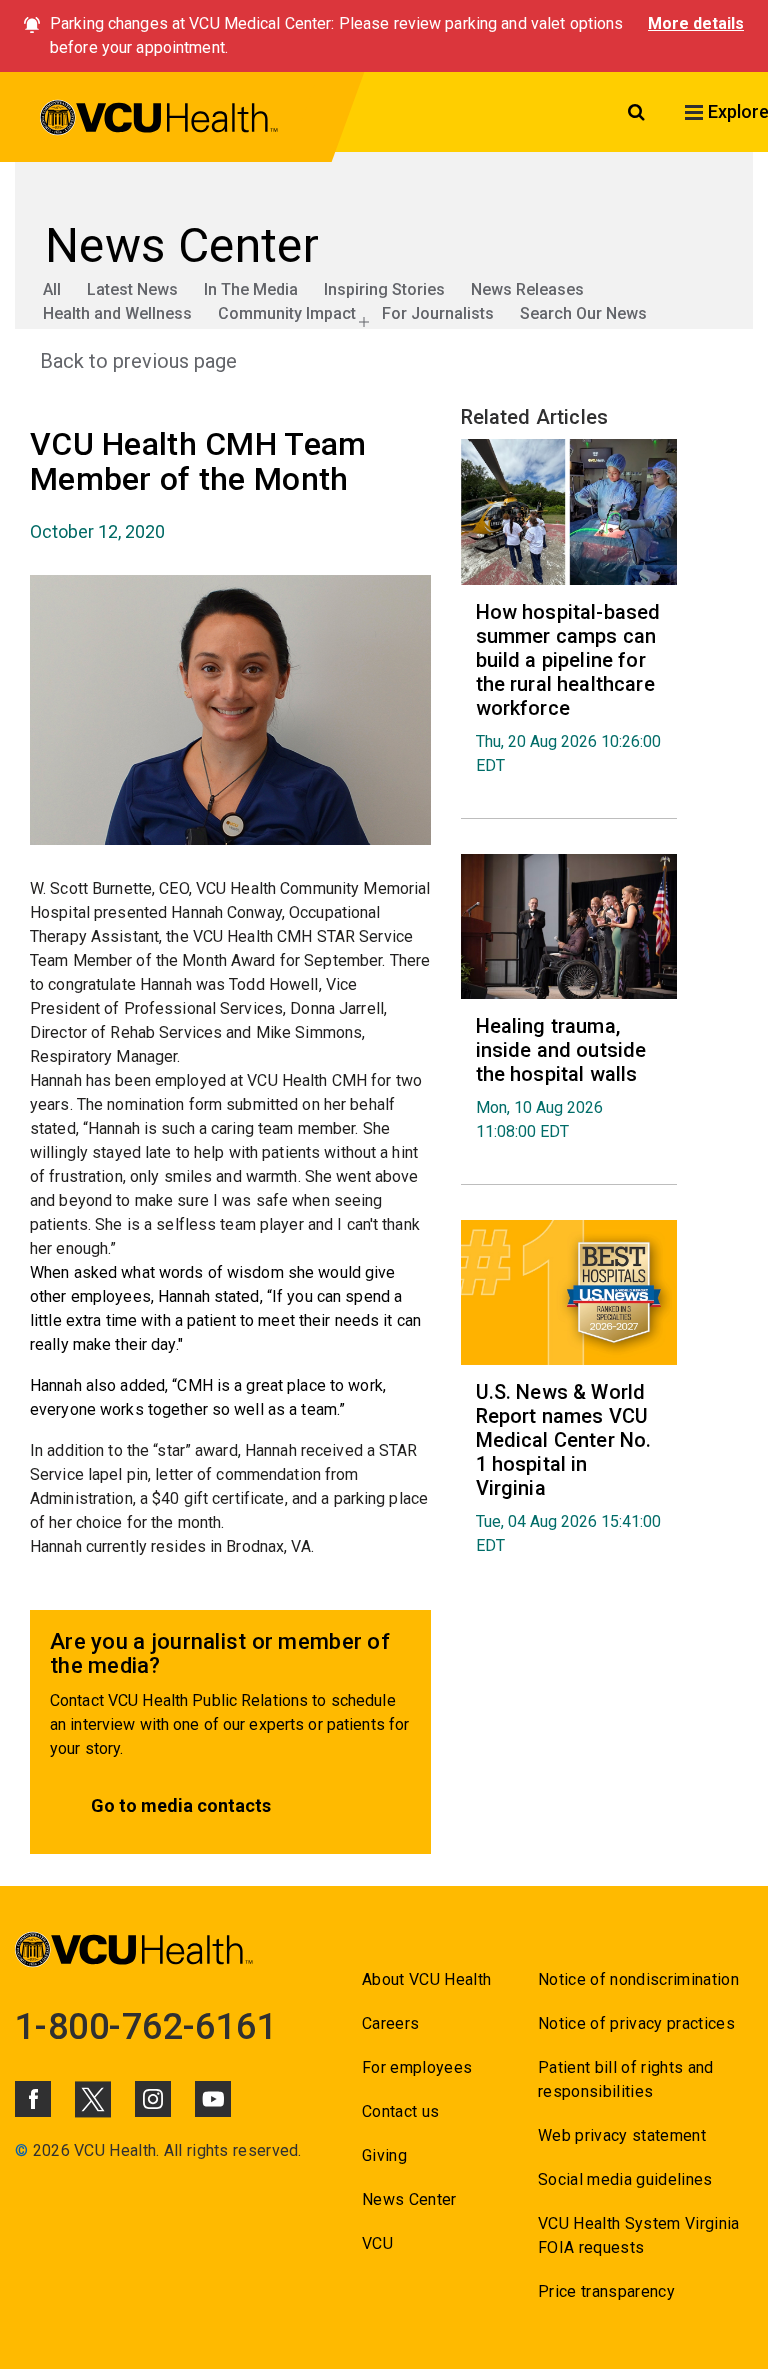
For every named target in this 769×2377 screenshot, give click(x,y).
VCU (377, 2243)
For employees (417, 2067)
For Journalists (438, 313)
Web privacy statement (622, 2135)
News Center (409, 2199)
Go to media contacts (181, 1805)
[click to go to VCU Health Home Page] (159, 121)
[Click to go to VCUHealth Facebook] (33, 2099)
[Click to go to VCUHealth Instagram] (153, 2099)
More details (696, 23)
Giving (384, 2155)
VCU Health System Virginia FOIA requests (639, 2235)
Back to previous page (138, 361)
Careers (390, 2023)
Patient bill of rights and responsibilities (626, 2079)
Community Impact (287, 313)
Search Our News (583, 313)
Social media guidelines (625, 2179)
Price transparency (606, 2291)
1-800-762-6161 (146, 2027)
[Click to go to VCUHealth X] (93, 2099)
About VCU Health (426, 1979)
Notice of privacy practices (636, 2023)
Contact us (400, 2111)
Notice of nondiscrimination (638, 1979)
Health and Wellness (117, 313)
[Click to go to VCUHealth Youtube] (213, 2099)
